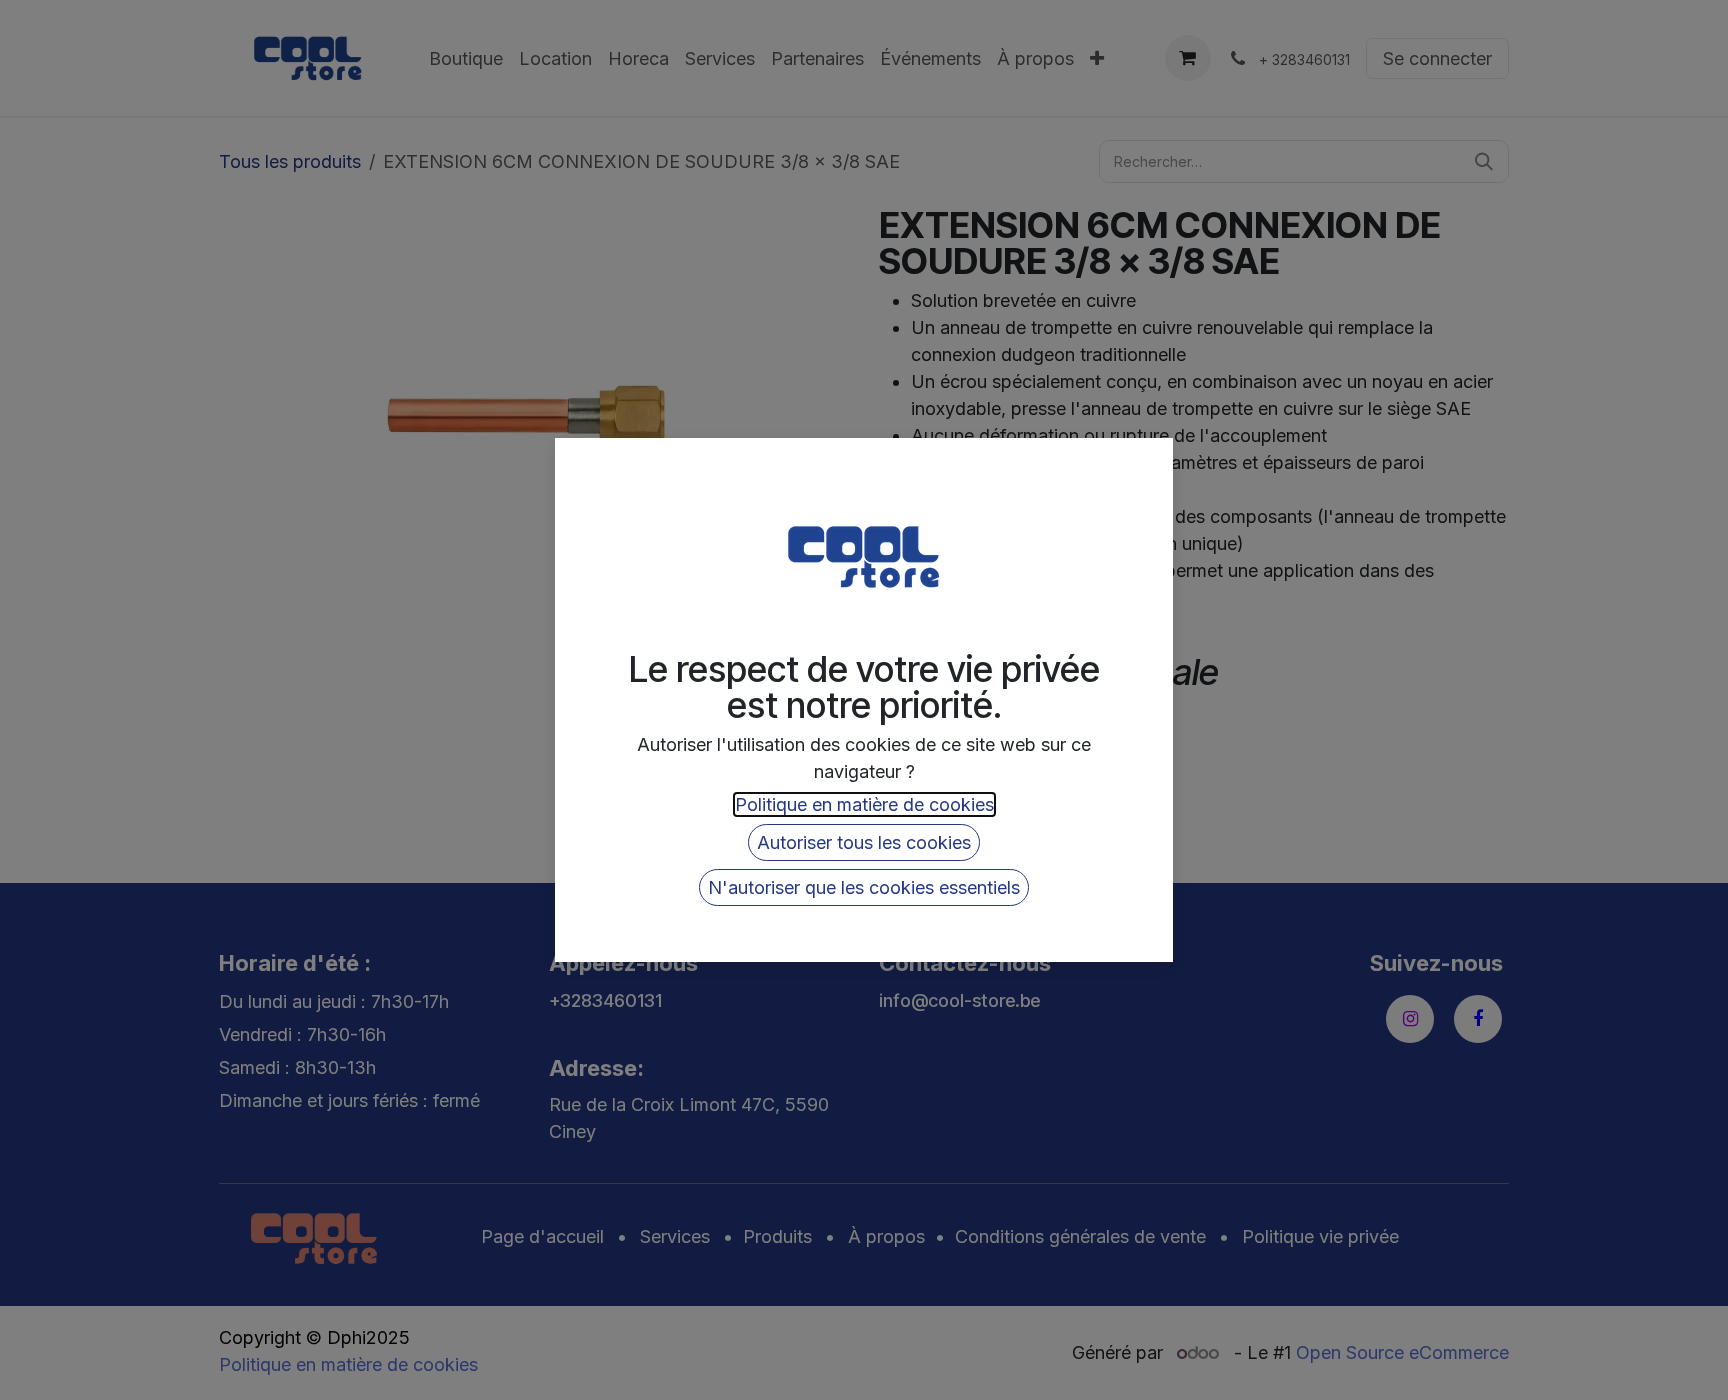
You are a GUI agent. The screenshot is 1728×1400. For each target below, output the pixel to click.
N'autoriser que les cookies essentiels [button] (864, 887)
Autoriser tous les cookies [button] (864, 842)
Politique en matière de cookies (864, 804)
